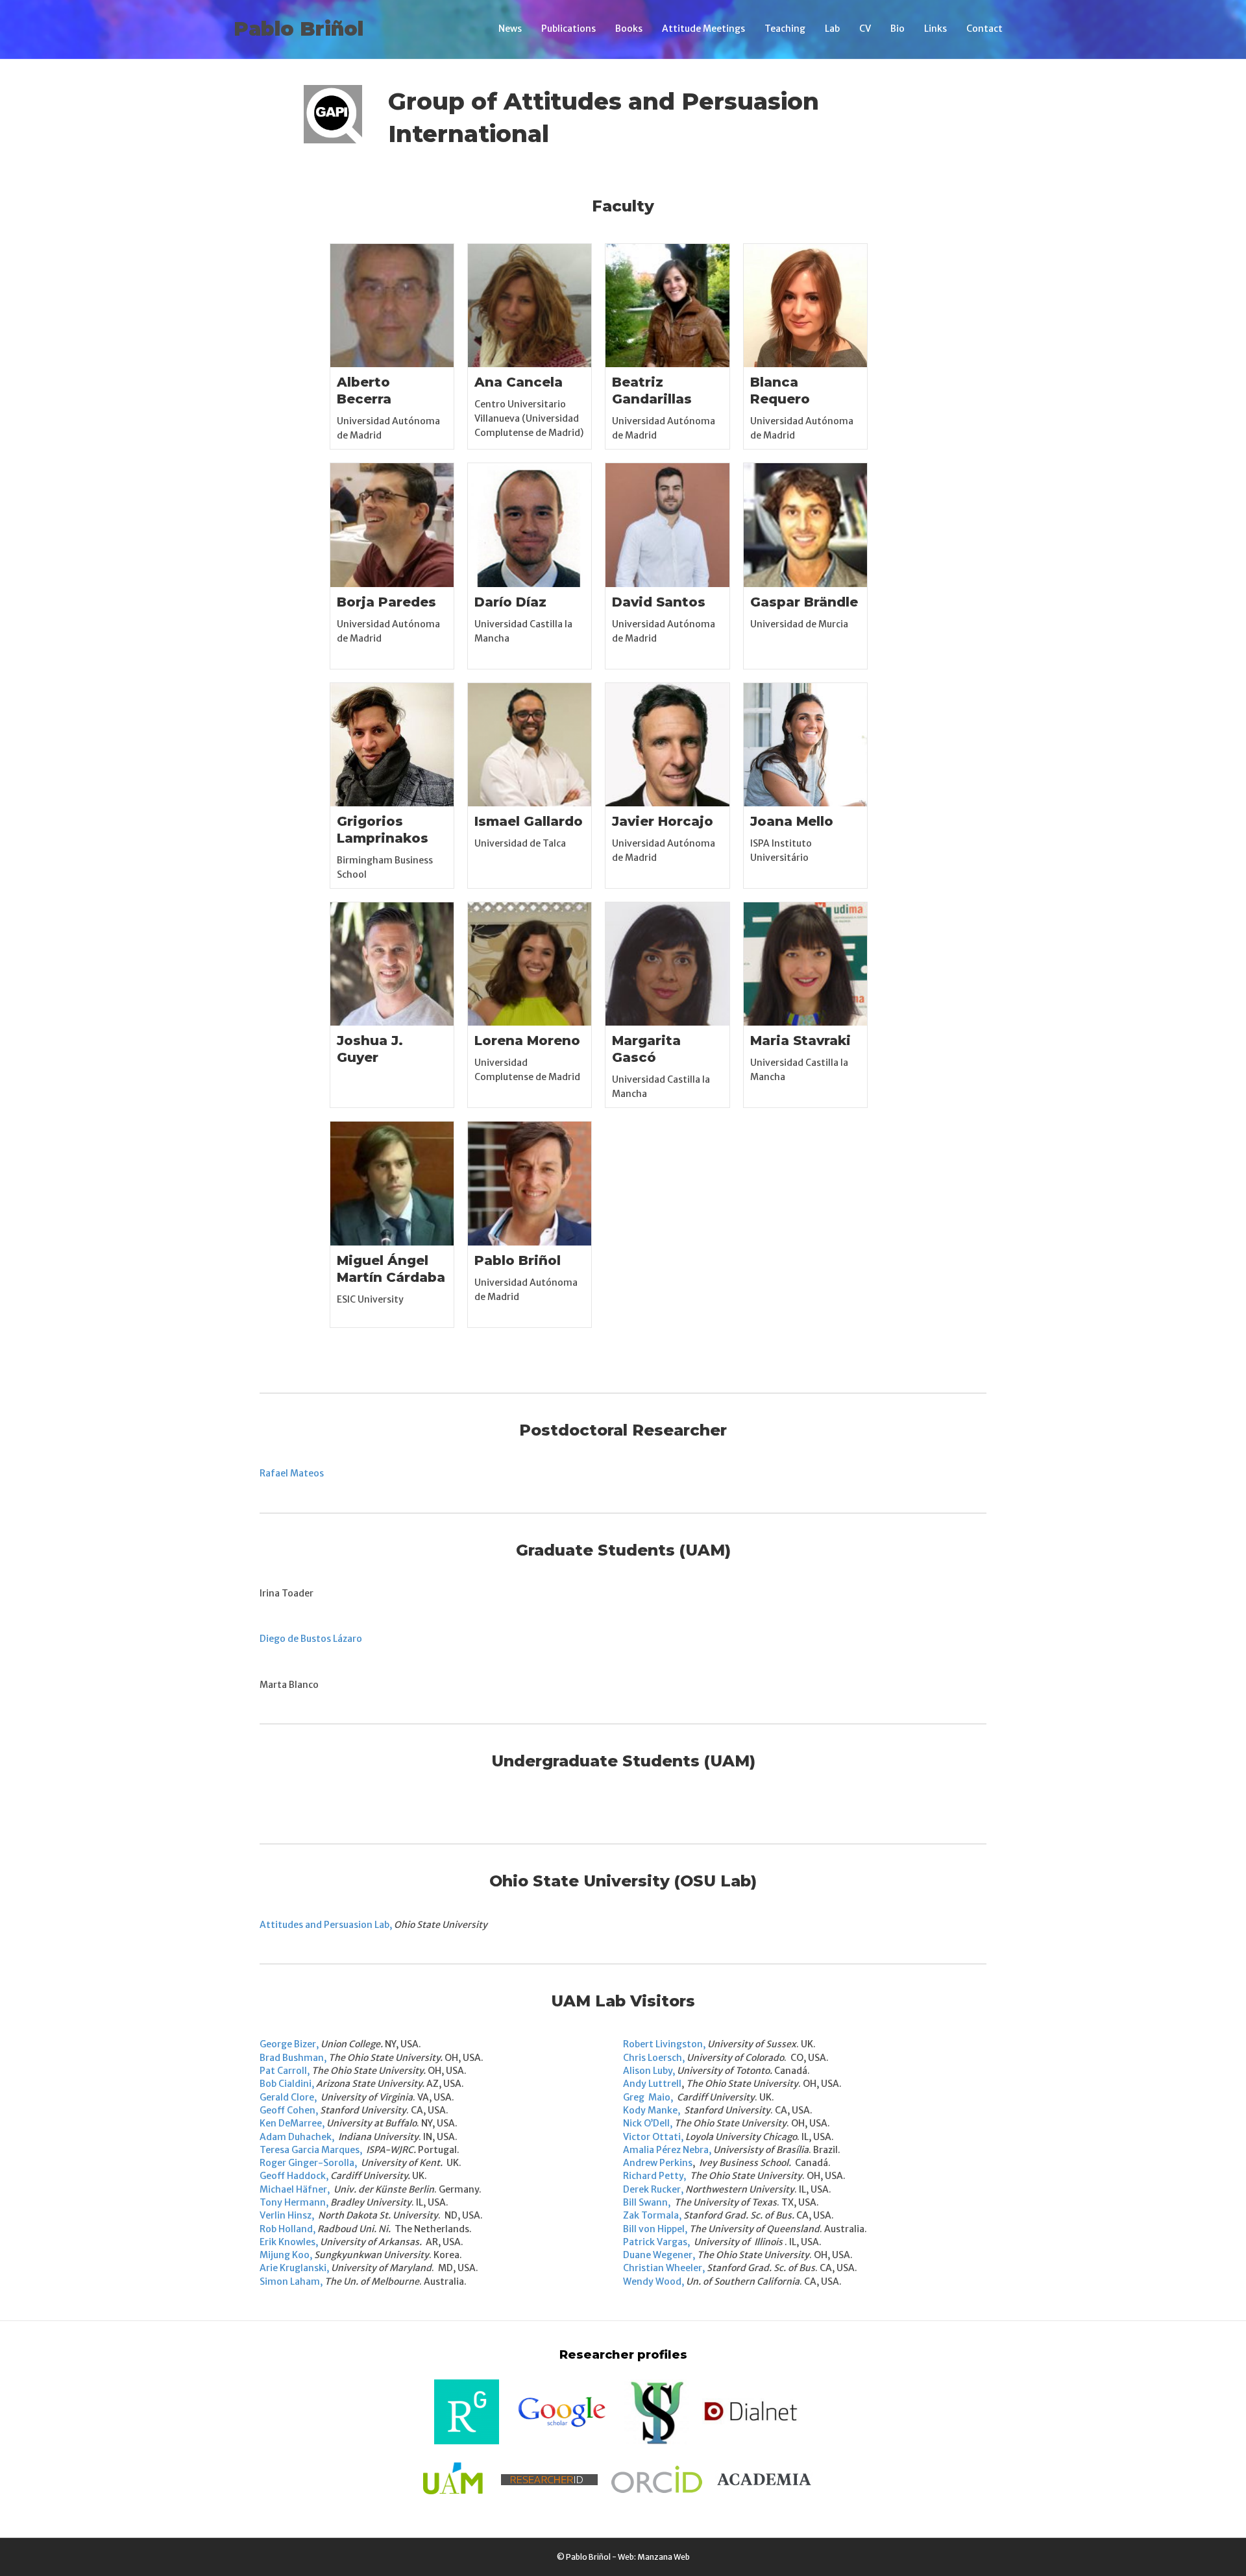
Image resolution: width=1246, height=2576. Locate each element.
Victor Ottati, (653, 2137)
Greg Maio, (649, 2097)
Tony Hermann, (294, 2202)
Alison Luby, (649, 2071)
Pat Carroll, (285, 2071)
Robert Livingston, (664, 2044)
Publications (568, 29)
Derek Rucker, (653, 2189)
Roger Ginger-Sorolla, (309, 2163)
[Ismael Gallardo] (530, 744)
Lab (832, 29)
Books (629, 29)
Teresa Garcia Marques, (311, 2150)
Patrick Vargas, (656, 2242)
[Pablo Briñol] (530, 1183)
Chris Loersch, (654, 2058)
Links (935, 29)
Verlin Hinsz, (288, 2215)
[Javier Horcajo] (667, 744)
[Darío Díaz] (530, 524)
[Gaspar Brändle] (805, 524)
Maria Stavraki (800, 1041)
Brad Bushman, (293, 2058)
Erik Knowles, (289, 2242)
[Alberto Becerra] (392, 305)
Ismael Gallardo (529, 821)
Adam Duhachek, (298, 2137)
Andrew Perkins (658, 2163)
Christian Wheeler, (664, 2268)
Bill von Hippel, (655, 2229)
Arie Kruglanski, (294, 2268)
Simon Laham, (291, 2281)
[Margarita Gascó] (667, 963)
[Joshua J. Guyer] (392, 963)
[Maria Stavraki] (805, 963)
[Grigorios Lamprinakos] (392, 744)
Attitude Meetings (703, 29)
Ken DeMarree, (292, 2123)
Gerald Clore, (289, 2097)
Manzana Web (664, 2557)
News (510, 29)
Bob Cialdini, (287, 2084)
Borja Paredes (386, 602)
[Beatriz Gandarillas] (667, 305)
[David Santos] (667, 524)
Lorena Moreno (527, 1041)
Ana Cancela (519, 382)
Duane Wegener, (659, 2255)
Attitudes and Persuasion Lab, (326, 1925)
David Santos (659, 602)
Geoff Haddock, (294, 2176)
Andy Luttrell (652, 2084)
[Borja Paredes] (392, 524)
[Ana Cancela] (530, 305)
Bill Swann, (647, 2202)
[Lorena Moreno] (530, 963)
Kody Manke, (653, 2110)
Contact (984, 29)
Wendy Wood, (654, 2281)
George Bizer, (289, 2044)
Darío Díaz (510, 602)
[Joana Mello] (805, 744)
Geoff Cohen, (289, 2110)
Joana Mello (792, 821)
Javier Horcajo (663, 821)
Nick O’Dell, (648, 2123)
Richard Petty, (654, 2176)
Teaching (785, 29)
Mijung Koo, (286, 2255)
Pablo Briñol (518, 1260)
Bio (898, 29)
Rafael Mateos (292, 1473)
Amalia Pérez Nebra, (667, 2150)
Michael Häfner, (295, 2189)
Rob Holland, (287, 2229)
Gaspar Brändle (804, 602)
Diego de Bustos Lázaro (311, 1639)
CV (865, 29)
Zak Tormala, (652, 2215)
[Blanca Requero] (805, 305)
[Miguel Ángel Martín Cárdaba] (392, 1183)
